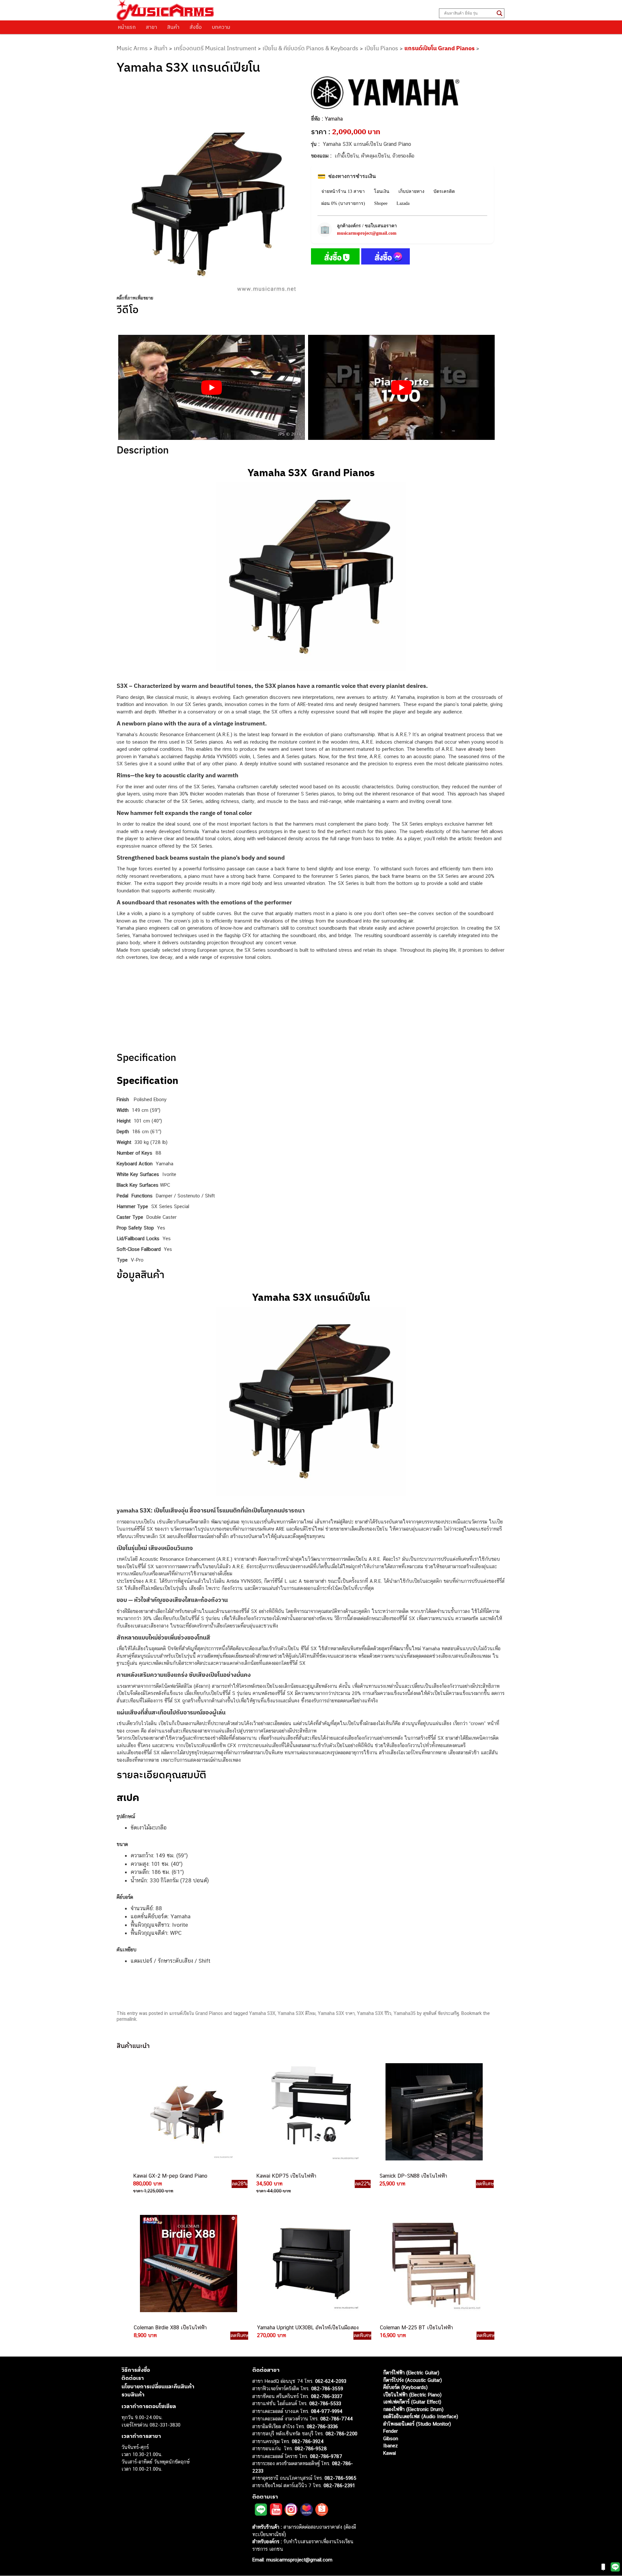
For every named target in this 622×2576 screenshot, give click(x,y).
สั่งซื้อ (196, 27)
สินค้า (173, 27)
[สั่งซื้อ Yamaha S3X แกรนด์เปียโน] (335, 258)
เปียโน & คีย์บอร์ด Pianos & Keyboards (310, 48)
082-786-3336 (322, 2426)
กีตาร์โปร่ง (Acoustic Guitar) (413, 2380)
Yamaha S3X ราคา (336, 2013)
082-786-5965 (340, 2478)
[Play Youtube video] (212, 387)
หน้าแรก (127, 27)
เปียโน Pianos (381, 48)
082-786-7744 (337, 2419)
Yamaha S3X (262, 2013)
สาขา (151, 27)
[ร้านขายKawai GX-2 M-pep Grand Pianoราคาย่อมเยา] (187, 2112)
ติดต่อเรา (133, 2378)
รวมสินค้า (133, 2395)
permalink (127, 2019)
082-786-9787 (326, 2456)
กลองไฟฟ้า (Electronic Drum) (413, 2409)
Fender (391, 2431)
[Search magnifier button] (500, 13)
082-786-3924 (308, 2441)
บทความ (221, 27)
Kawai (390, 2453)
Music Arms (132, 48)
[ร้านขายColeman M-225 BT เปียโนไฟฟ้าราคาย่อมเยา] (434, 2264)
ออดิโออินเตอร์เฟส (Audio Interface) (421, 2417)
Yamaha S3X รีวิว (374, 2013)
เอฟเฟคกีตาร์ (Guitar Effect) (412, 2402)
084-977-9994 (327, 2411)
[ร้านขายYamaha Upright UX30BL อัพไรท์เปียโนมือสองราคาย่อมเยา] (311, 2264)
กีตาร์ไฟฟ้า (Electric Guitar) (411, 2373)
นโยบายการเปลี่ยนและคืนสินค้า (158, 2386)
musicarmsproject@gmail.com (367, 233)
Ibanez (391, 2446)
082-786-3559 (327, 2389)
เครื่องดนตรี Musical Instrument (215, 48)
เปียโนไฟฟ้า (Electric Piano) (412, 2395)
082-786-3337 (327, 2396)
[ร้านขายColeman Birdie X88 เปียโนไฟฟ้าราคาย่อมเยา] (188, 2264)
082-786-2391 (339, 2485)
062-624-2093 (331, 2381)
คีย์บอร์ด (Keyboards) (405, 2388)
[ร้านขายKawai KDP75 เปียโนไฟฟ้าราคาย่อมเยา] (310, 2112)
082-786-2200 (341, 2434)
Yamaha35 (405, 2013)
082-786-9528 (311, 2449)
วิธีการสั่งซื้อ (136, 2370)
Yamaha (334, 119)
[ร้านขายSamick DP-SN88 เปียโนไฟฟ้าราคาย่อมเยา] (433, 2112)
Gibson (391, 2438)
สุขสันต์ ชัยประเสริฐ (441, 2013)
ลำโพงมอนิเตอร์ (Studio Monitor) (417, 2424)
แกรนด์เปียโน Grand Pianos (439, 48)
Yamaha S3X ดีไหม (297, 2013)
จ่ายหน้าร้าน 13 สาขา (343, 191)
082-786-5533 (325, 2404)
